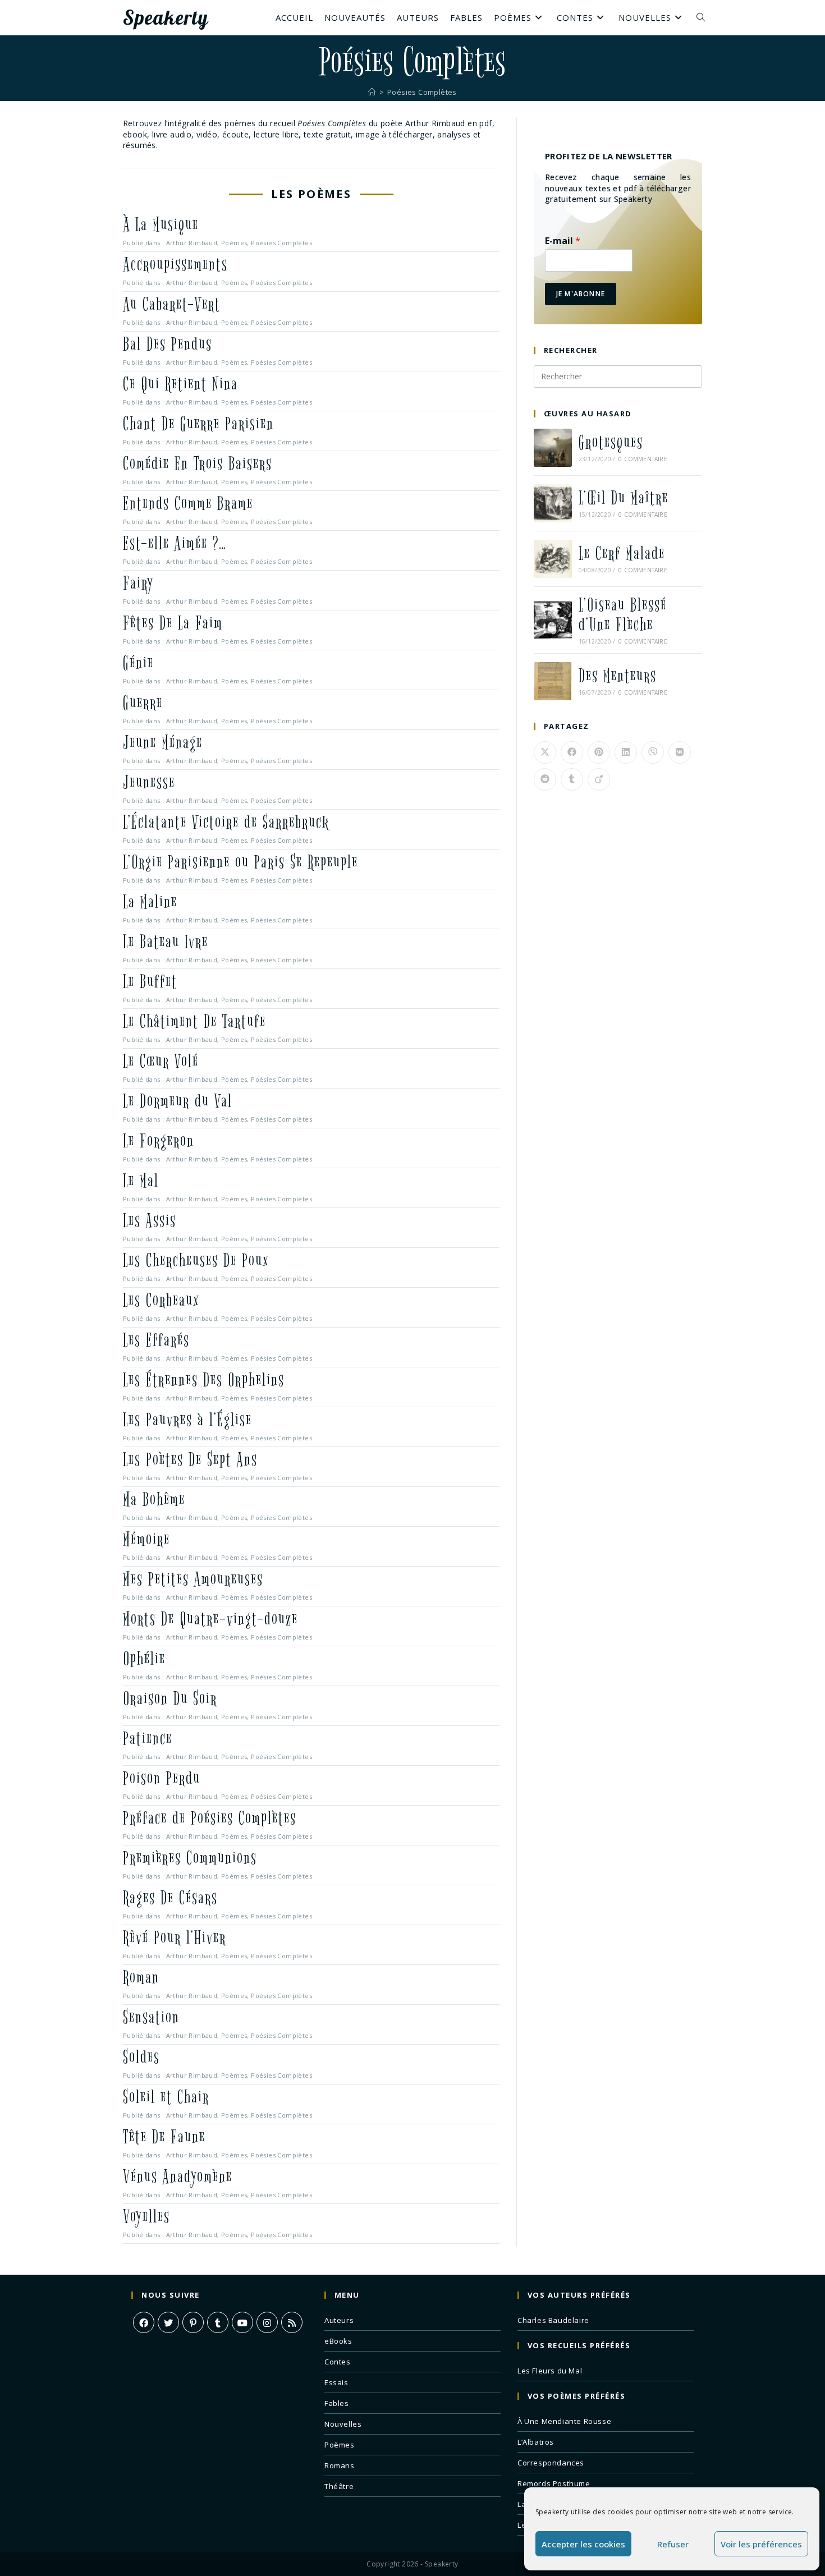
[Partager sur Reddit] (545, 779)
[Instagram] (267, 2322)
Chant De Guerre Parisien (198, 424)
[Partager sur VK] (680, 752)
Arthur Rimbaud (192, 243)
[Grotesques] (553, 448)
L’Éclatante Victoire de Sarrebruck (226, 822)
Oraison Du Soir (170, 1699)
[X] (168, 2322)
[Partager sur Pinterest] (599, 752)
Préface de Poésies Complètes (210, 1818)
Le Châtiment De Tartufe (194, 1021)
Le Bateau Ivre (166, 942)
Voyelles (146, 2217)
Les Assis (150, 1221)
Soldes (141, 2057)
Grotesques (611, 442)
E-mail (563, 241)
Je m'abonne (581, 294)
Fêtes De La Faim (173, 623)
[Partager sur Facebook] (572, 752)
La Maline (150, 902)
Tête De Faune (164, 2137)
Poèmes (234, 243)
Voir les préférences (761, 2544)
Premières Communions (190, 1858)
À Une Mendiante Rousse (564, 2421)
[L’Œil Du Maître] (553, 503)
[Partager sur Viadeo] (599, 779)
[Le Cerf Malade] (553, 559)
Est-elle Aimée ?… (175, 543)
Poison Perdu (162, 1778)
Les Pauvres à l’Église (187, 1420)
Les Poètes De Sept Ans (190, 1460)
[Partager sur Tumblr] (572, 779)
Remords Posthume (554, 2483)
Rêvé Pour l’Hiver (175, 1938)
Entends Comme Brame (188, 504)
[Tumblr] (218, 2322)
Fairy (138, 583)
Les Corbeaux (161, 1300)
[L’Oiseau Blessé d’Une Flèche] (553, 620)
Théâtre (339, 2486)
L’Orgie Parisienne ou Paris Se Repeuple (240, 862)
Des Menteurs (618, 676)
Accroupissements (175, 265)
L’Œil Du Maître (624, 498)
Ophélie (144, 1659)
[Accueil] (372, 92)
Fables (337, 2403)
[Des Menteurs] (553, 681)
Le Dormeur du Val (178, 1101)
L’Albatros (536, 2442)
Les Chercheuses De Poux (196, 1261)
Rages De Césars (170, 1898)
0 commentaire (643, 459)
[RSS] (292, 2322)
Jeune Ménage (163, 743)
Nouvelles (343, 2424)
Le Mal (141, 1181)
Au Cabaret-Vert (172, 304)
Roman (141, 1978)
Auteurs (339, 2320)
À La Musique (161, 225)
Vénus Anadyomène (178, 2177)
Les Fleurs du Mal (550, 2371)
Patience (148, 1739)
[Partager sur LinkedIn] (626, 752)
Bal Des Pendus (168, 344)
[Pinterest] (193, 2322)
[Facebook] (144, 2322)
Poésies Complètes (422, 92)
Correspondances (551, 2463)
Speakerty (166, 17)
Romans (340, 2465)
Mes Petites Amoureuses (193, 1579)
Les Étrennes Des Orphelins (204, 1380)
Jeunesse (149, 782)
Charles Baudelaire (553, 2320)
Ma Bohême (154, 1500)
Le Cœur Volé (161, 1061)
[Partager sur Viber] (653, 752)
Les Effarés (156, 1340)
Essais (336, 2382)
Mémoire (146, 1539)
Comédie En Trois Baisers (198, 464)
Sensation (151, 2017)
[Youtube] (242, 2322)
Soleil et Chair (166, 2097)
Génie (138, 663)
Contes (338, 2362)
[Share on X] (545, 752)
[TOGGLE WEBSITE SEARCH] (701, 17)
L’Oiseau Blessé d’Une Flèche (623, 615)
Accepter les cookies (583, 2544)
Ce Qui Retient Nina (180, 384)
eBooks (338, 2341)
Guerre (143, 703)
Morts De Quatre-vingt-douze (210, 1619)
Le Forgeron (159, 1141)
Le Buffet (150, 982)
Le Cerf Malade (622, 554)
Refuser (673, 2544)
